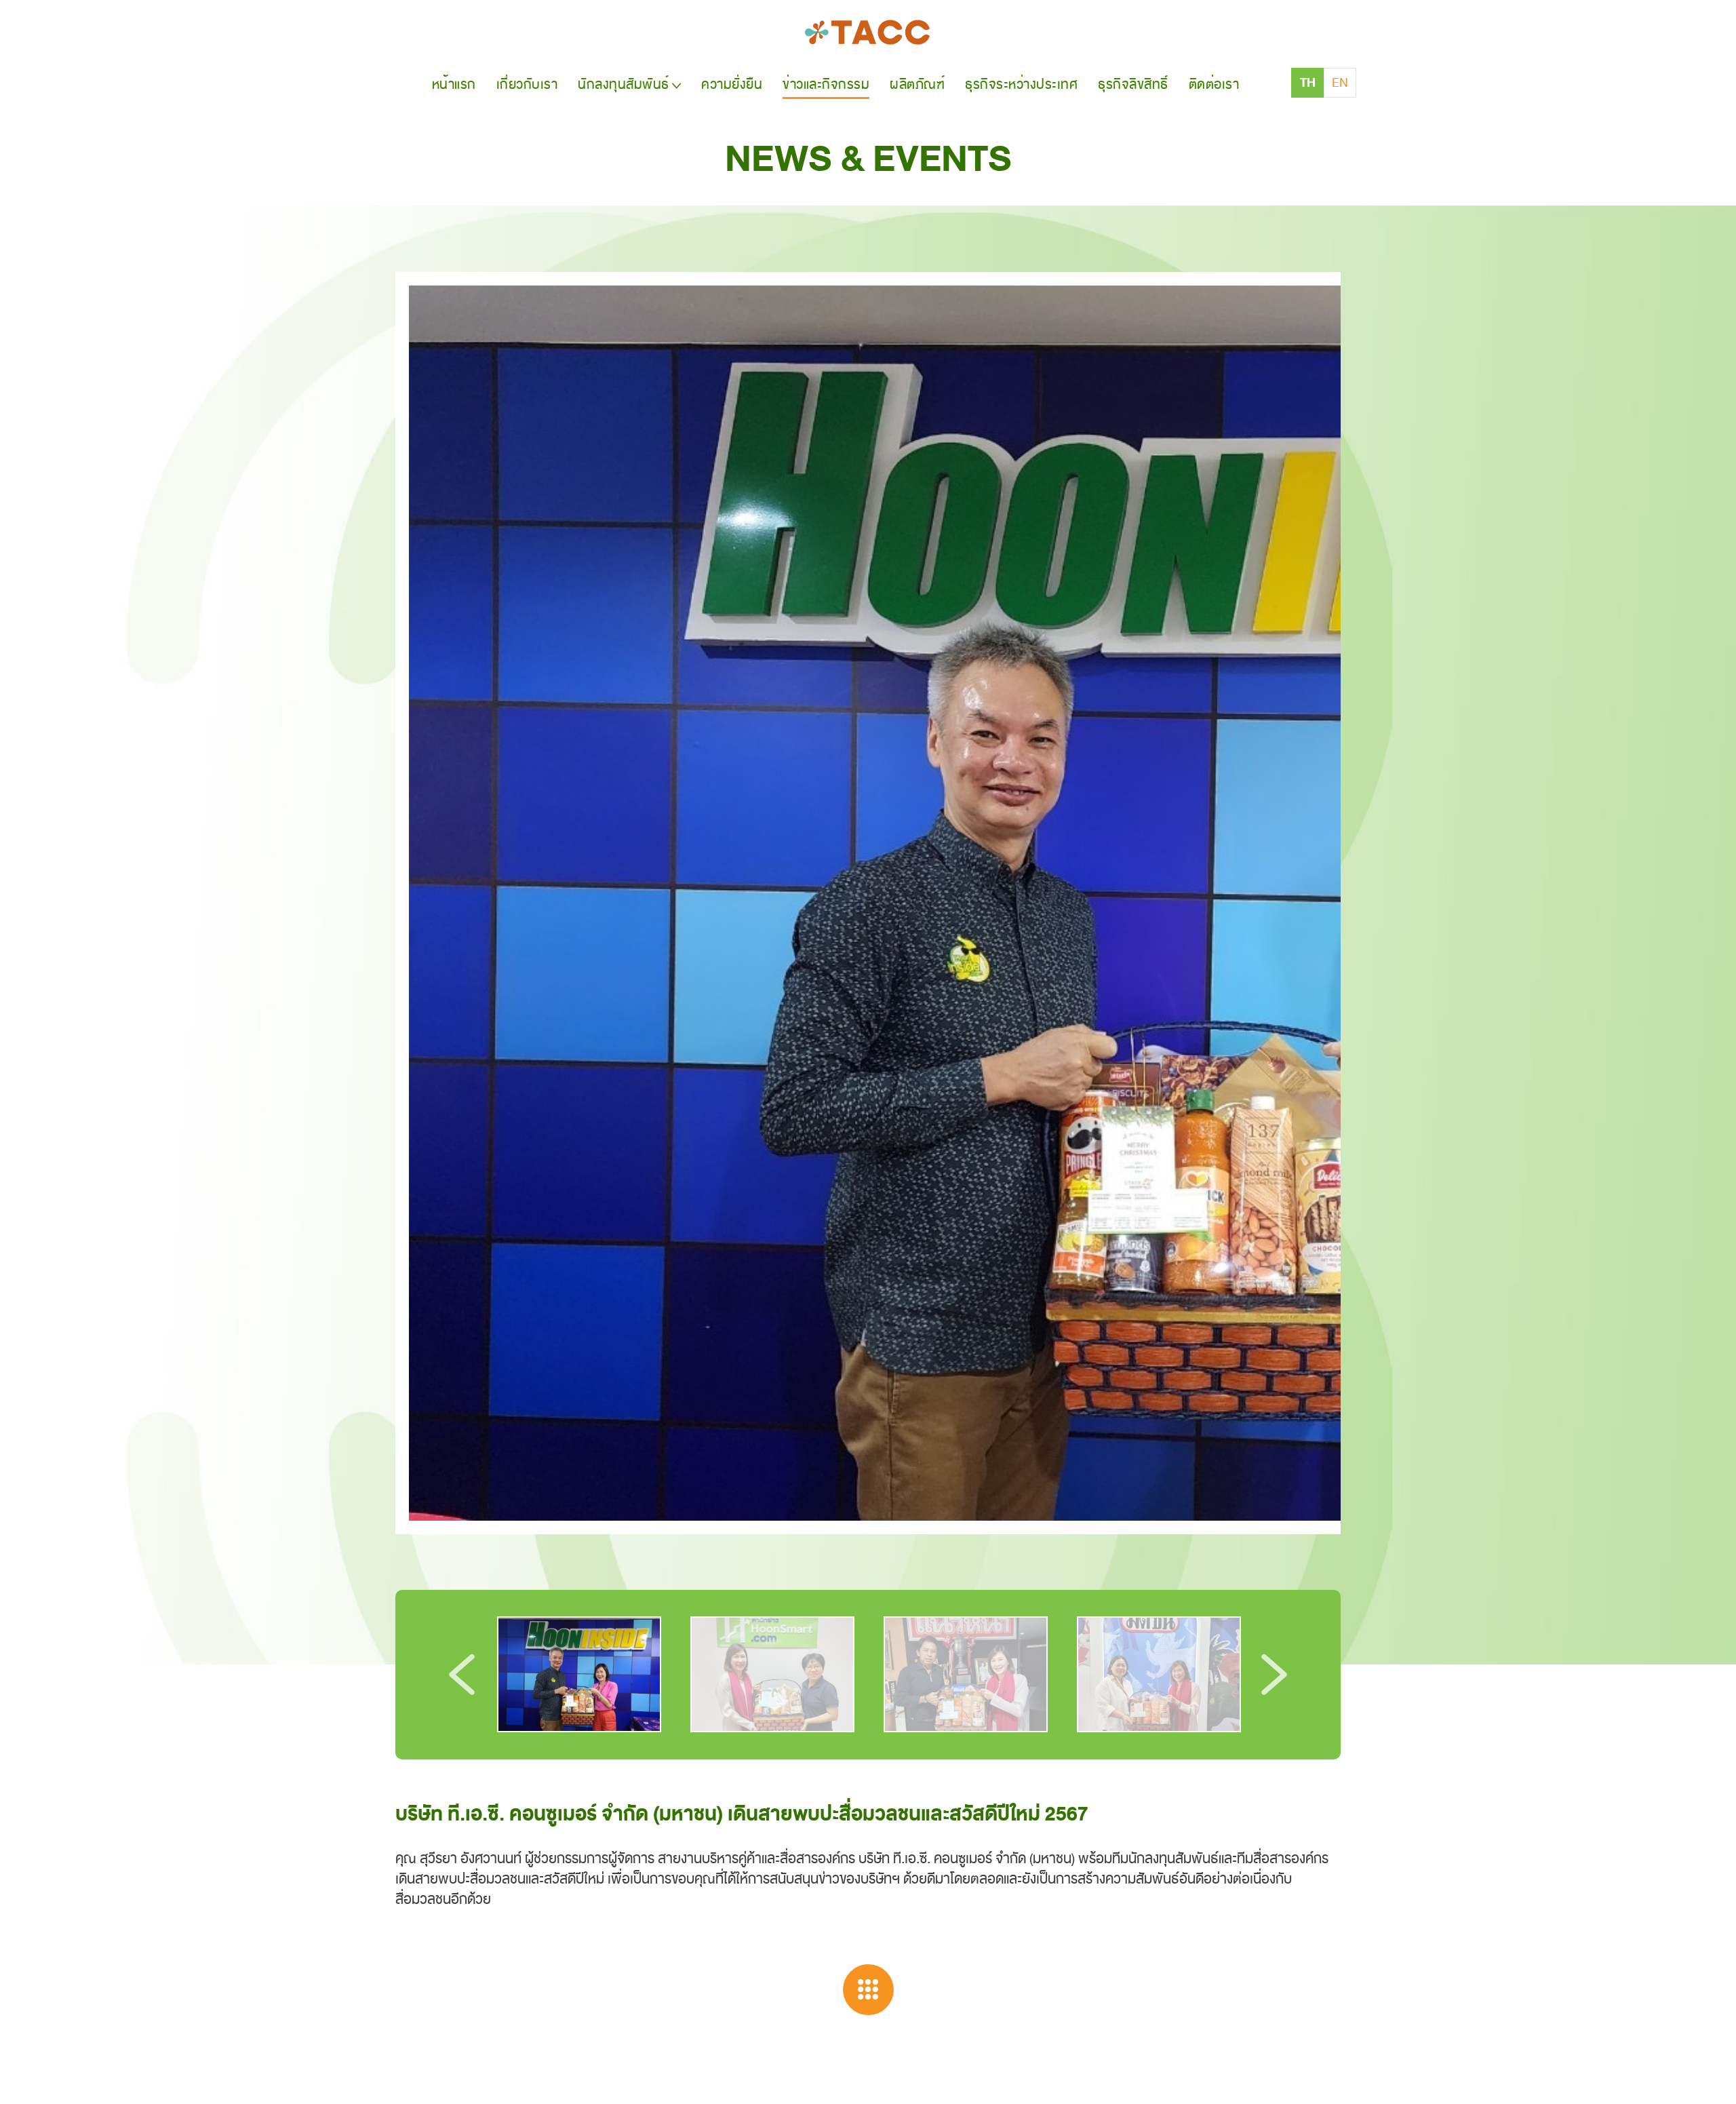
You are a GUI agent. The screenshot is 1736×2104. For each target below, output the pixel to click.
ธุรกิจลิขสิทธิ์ (1133, 84)
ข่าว (826, 84)
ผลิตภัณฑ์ (917, 84)
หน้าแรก (454, 84)
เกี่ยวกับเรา (527, 84)
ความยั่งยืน (732, 84)
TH (1308, 83)
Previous (462, 1675)
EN (1340, 83)
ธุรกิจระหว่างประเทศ (1021, 84)
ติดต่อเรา (1214, 84)
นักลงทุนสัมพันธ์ (624, 84)
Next (1274, 1675)
